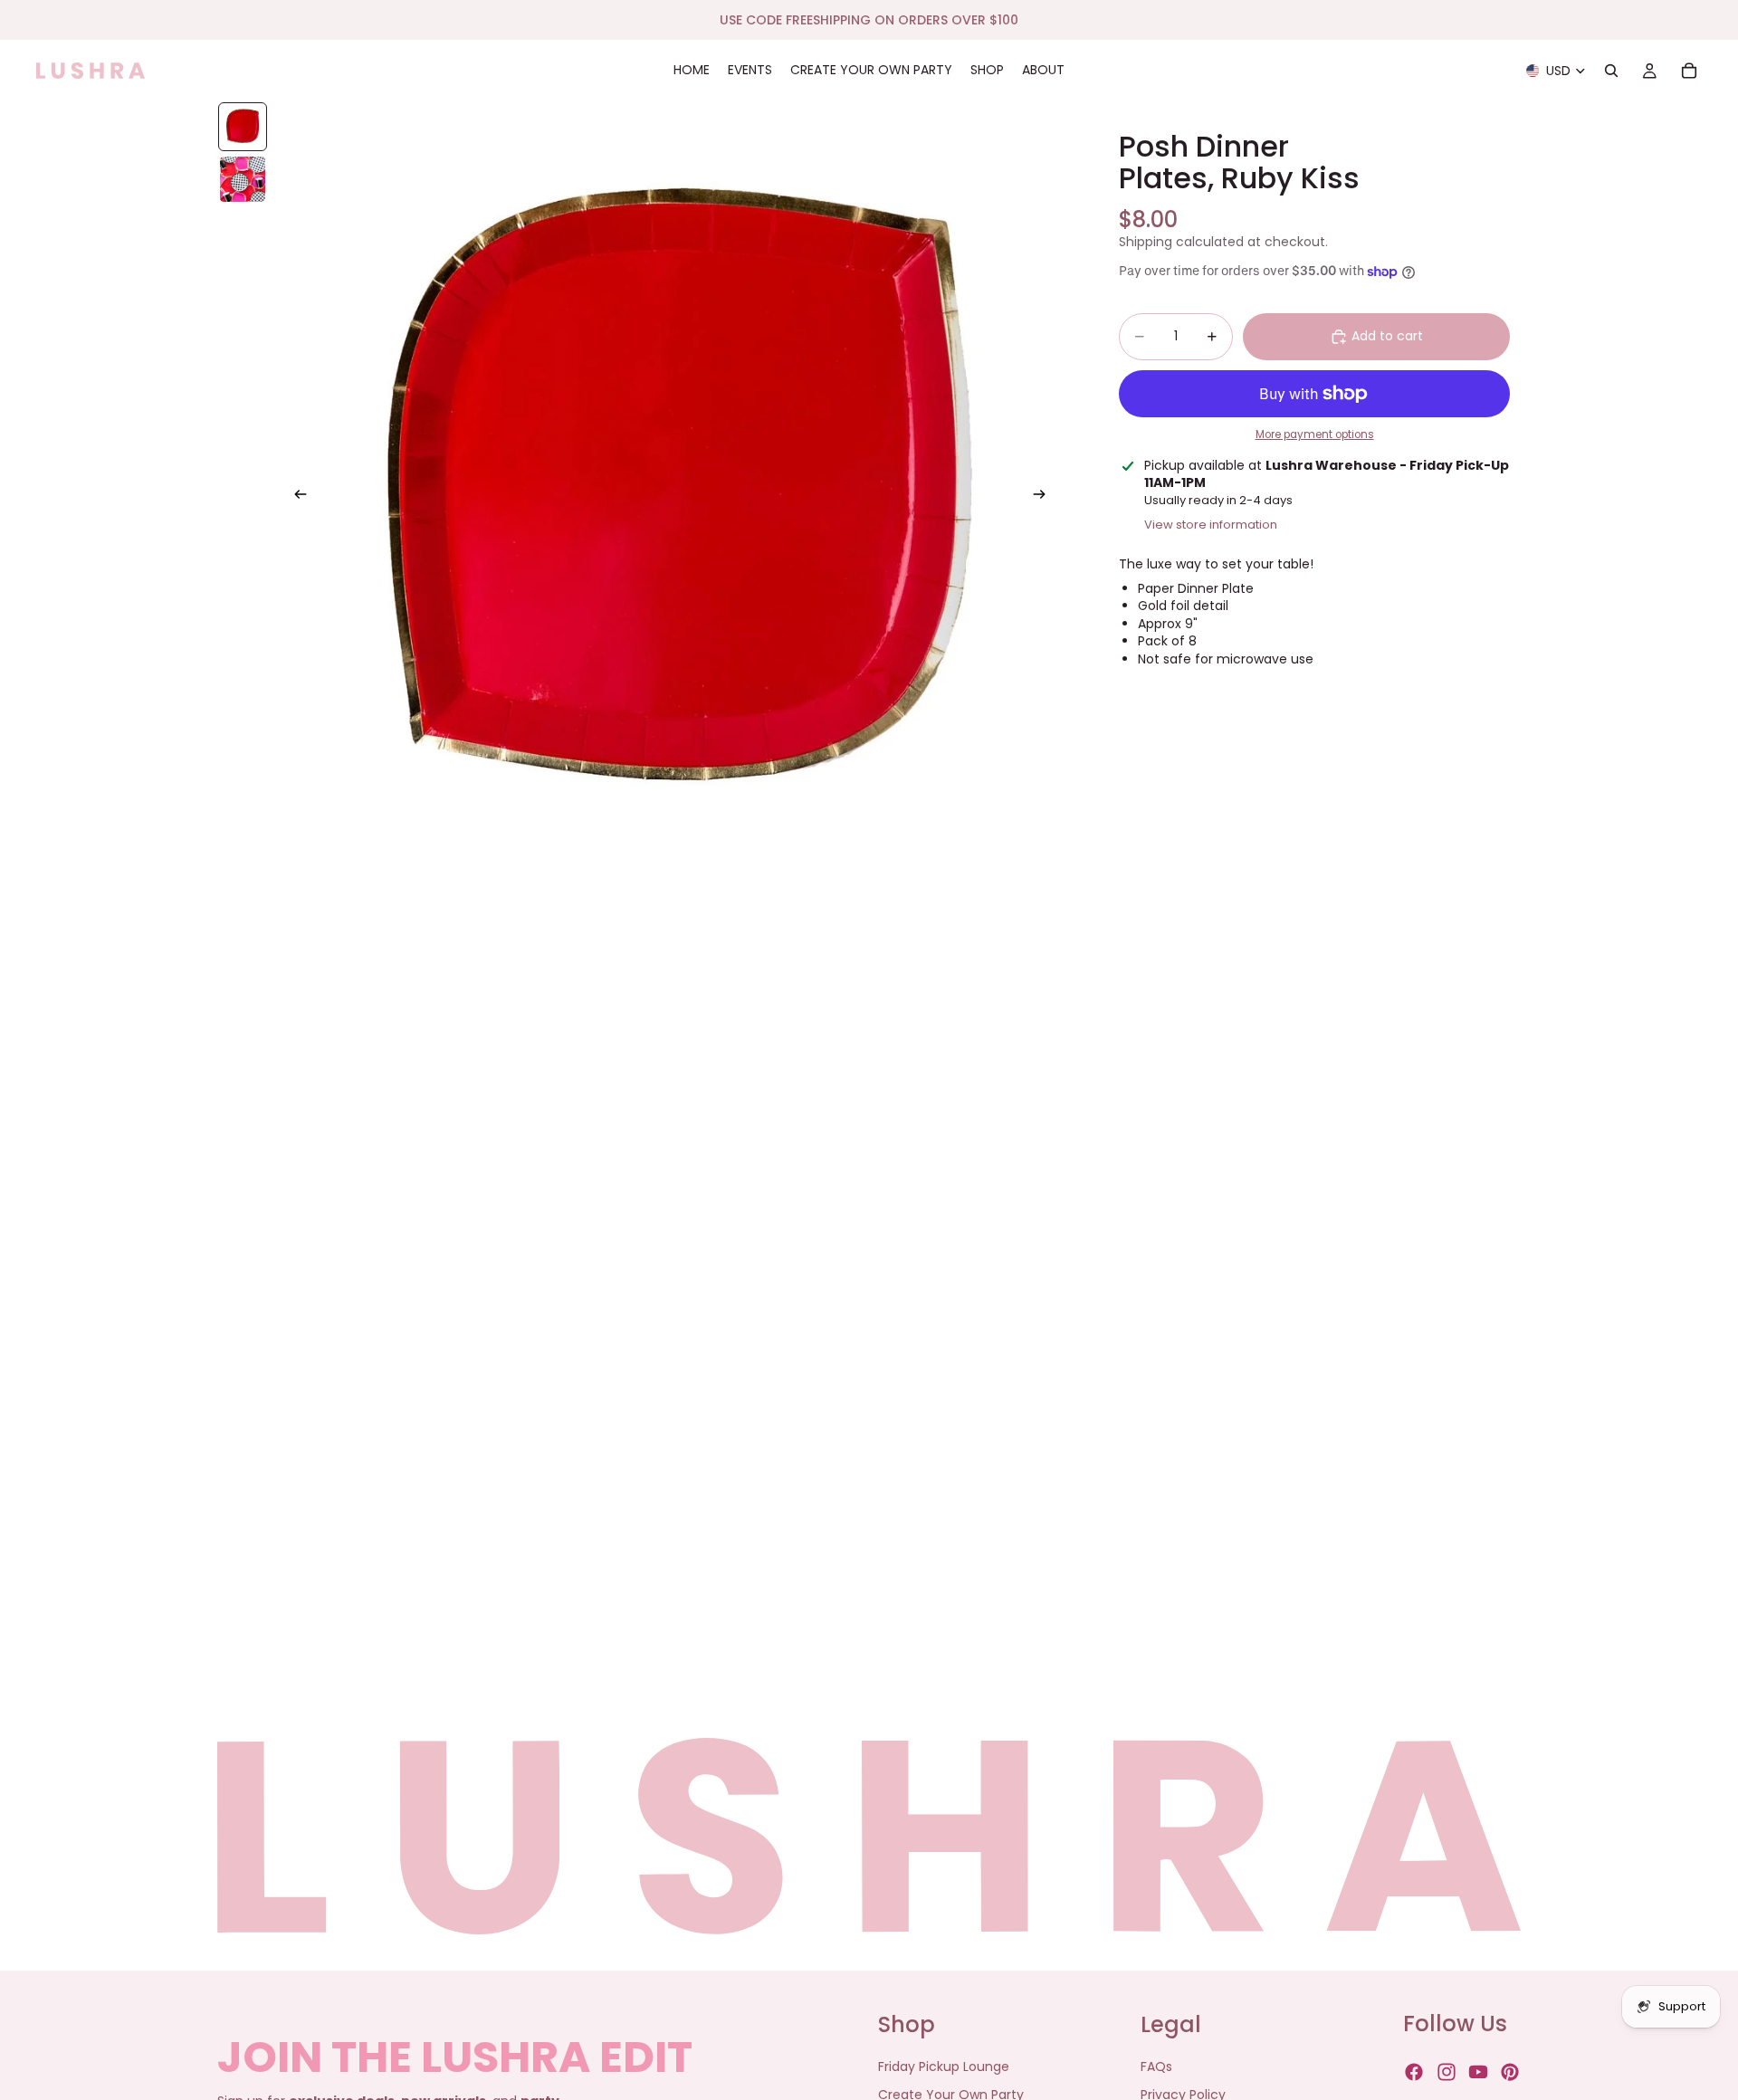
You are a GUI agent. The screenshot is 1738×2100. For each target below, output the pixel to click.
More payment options (1315, 435)
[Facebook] (1414, 2073)
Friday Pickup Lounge (944, 2067)
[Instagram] (1447, 2073)
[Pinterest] (1510, 2073)
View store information (1211, 525)
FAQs (1156, 2067)
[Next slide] (1045, 497)
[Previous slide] (295, 497)
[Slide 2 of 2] (243, 179)
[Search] (1611, 71)
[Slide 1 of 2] (243, 127)
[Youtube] (1478, 2073)
